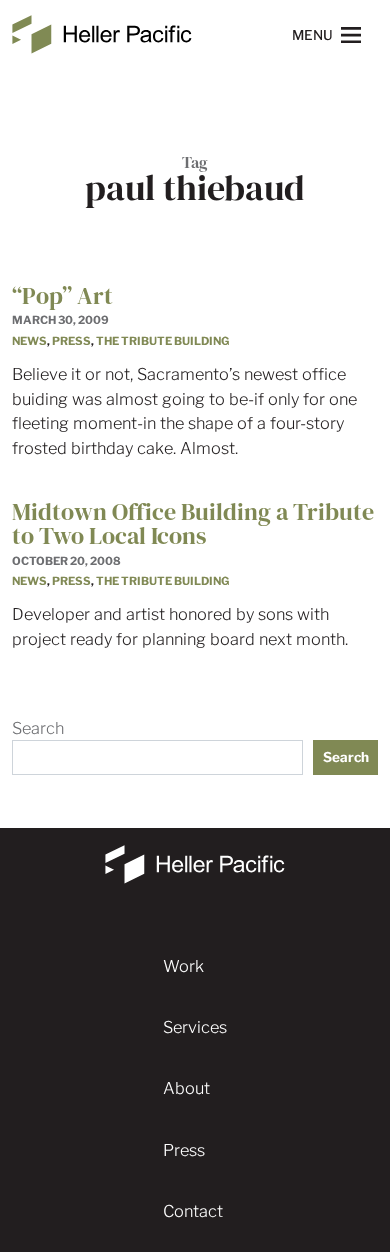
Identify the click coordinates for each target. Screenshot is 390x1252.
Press (71, 341)
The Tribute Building (162, 341)
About (186, 1088)
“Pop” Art (62, 295)
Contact (193, 1211)
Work (183, 966)
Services (195, 1027)
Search (38, 728)
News (29, 341)
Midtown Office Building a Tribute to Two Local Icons (193, 523)
